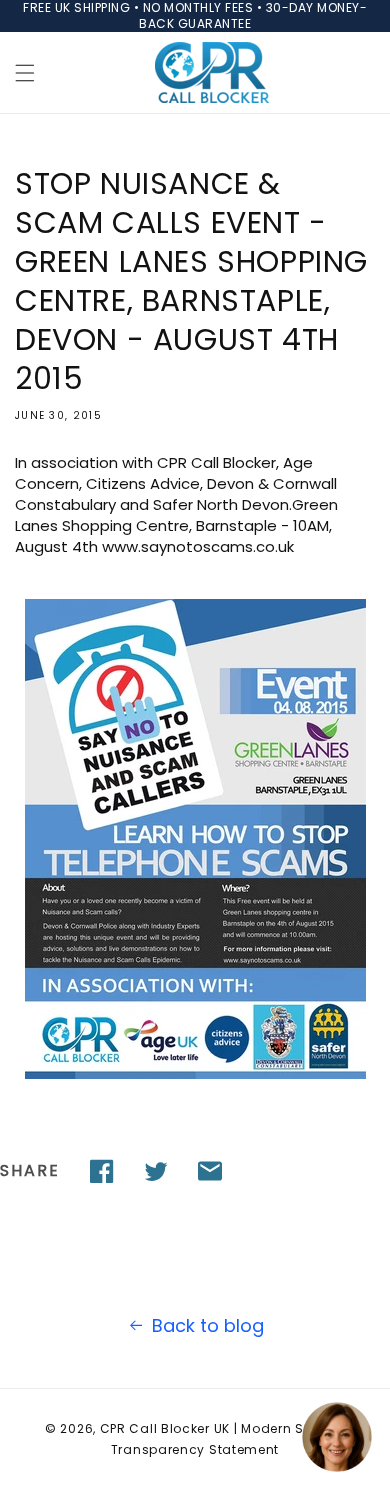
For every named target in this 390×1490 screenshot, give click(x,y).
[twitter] (156, 1171)
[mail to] (210, 1171)
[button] (25, 73)
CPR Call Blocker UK (165, 1428)
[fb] (102, 1171)
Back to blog (208, 1325)
